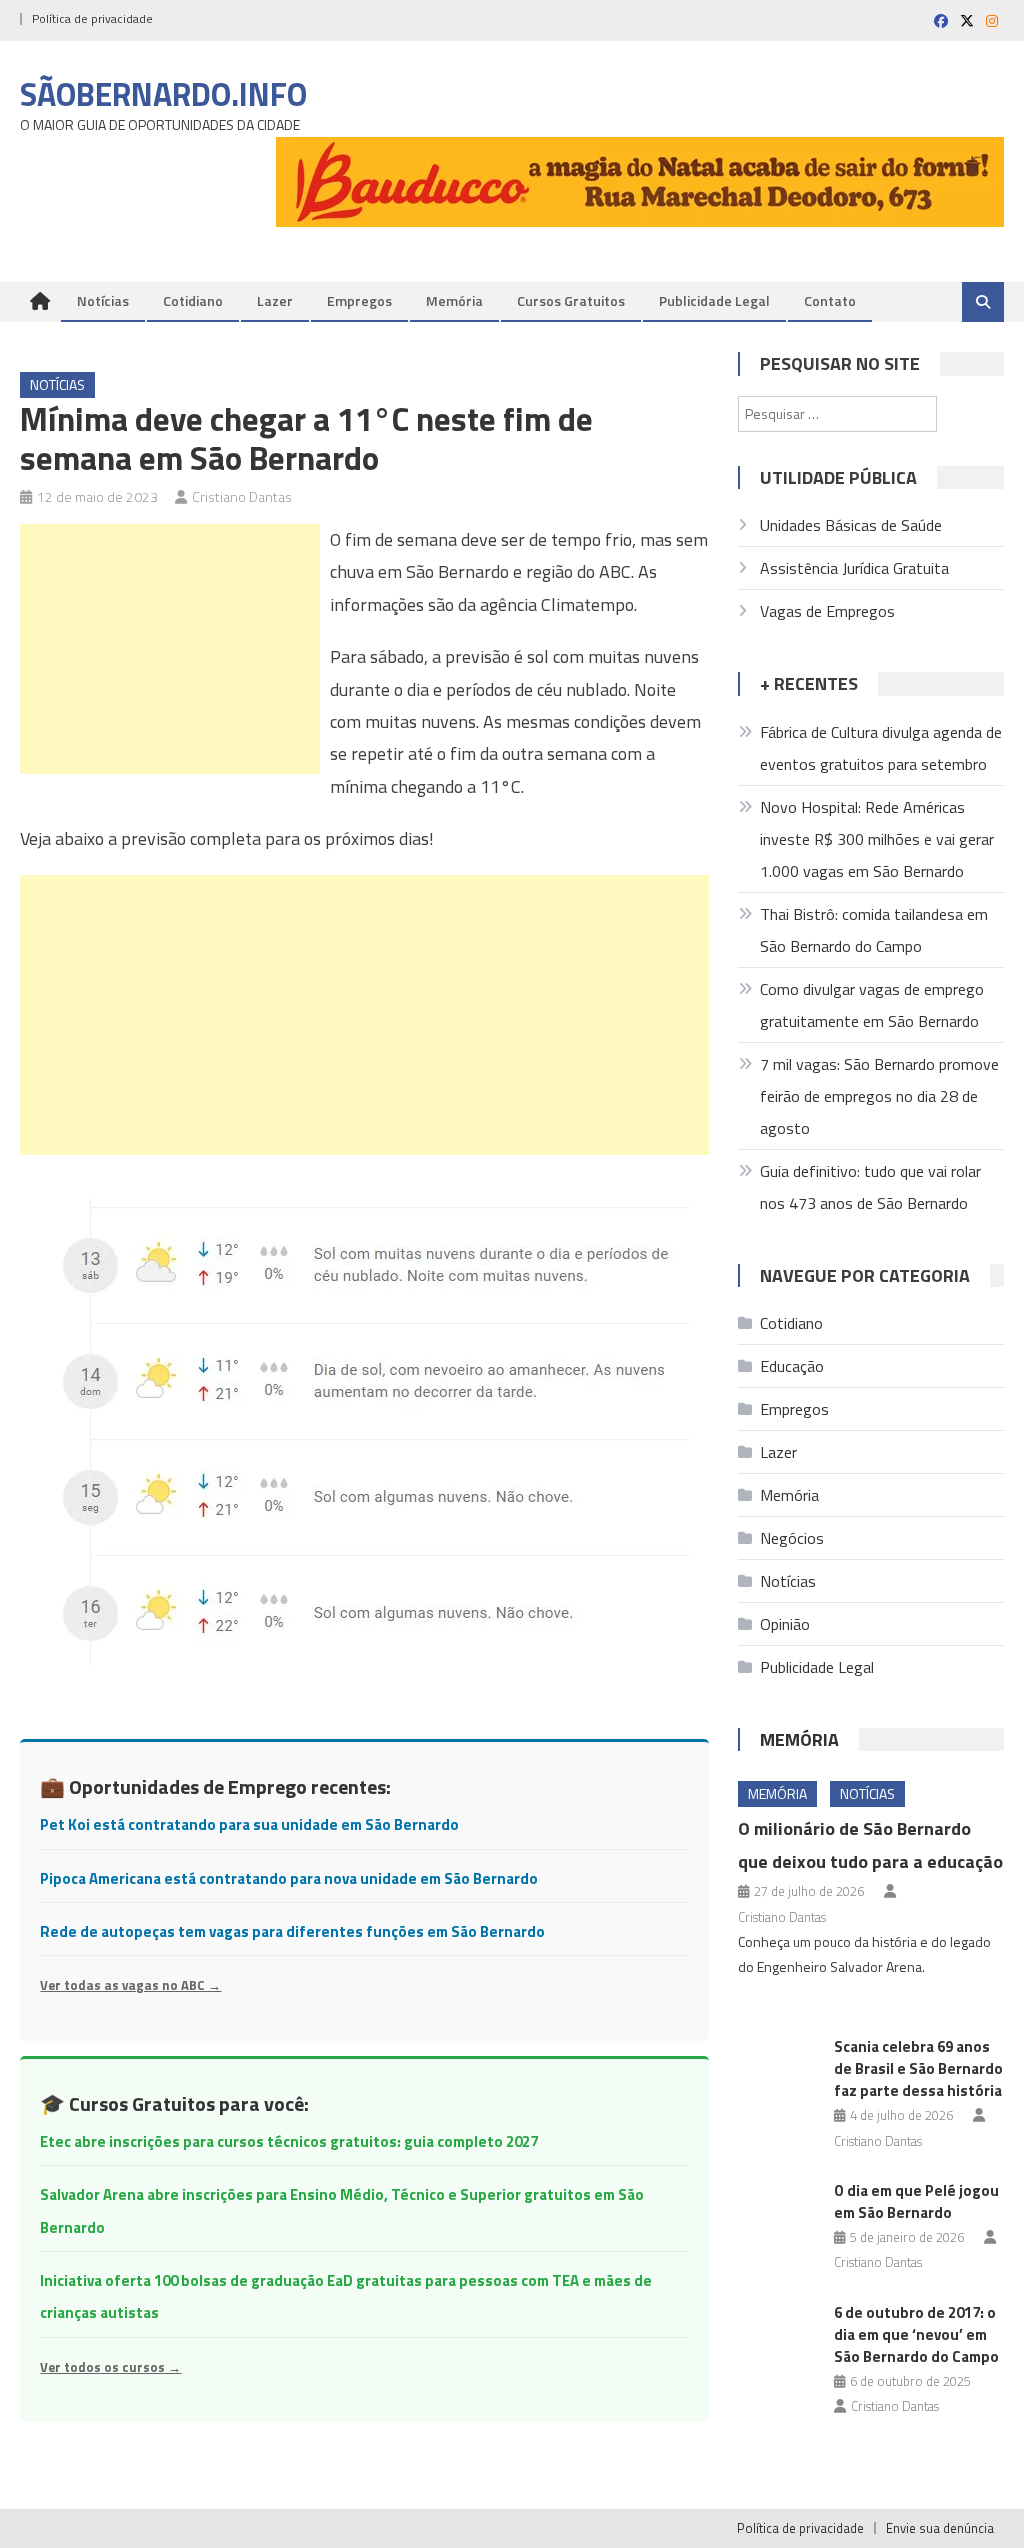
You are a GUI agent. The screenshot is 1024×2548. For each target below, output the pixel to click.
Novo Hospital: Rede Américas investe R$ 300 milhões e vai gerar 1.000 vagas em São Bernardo (877, 839)
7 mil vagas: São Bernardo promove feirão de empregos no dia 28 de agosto (879, 1096)
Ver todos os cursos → (110, 2367)
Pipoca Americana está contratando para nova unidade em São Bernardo (289, 1878)
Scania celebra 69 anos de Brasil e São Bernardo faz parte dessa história (918, 2068)
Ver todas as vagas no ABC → (130, 1985)
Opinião (785, 1624)
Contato (830, 300)
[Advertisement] (170, 649)
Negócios (792, 1538)
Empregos (359, 300)
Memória (454, 300)
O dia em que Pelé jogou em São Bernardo (916, 2201)
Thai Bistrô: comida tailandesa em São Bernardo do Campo (874, 930)
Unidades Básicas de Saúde (851, 525)
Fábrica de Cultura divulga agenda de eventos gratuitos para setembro (881, 748)
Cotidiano (193, 300)
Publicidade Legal (714, 300)
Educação (792, 1366)
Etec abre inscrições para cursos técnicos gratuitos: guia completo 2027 (289, 2141)
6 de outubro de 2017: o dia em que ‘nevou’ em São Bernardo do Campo (916, 2334)
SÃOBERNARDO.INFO (163, 94)
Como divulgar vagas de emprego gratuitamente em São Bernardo (872, 1005)
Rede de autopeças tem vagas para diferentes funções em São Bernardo (292, 1931)
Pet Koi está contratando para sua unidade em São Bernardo (249, 1824)
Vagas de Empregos (827, 611)
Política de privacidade (92, 18)
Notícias (103, 300)
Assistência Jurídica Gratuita (854, 568)
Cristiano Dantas (242, 496)
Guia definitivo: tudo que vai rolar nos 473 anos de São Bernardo (870, 1187)
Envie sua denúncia (940, 2528)
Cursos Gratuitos (571, 300)
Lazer (275, 300)
